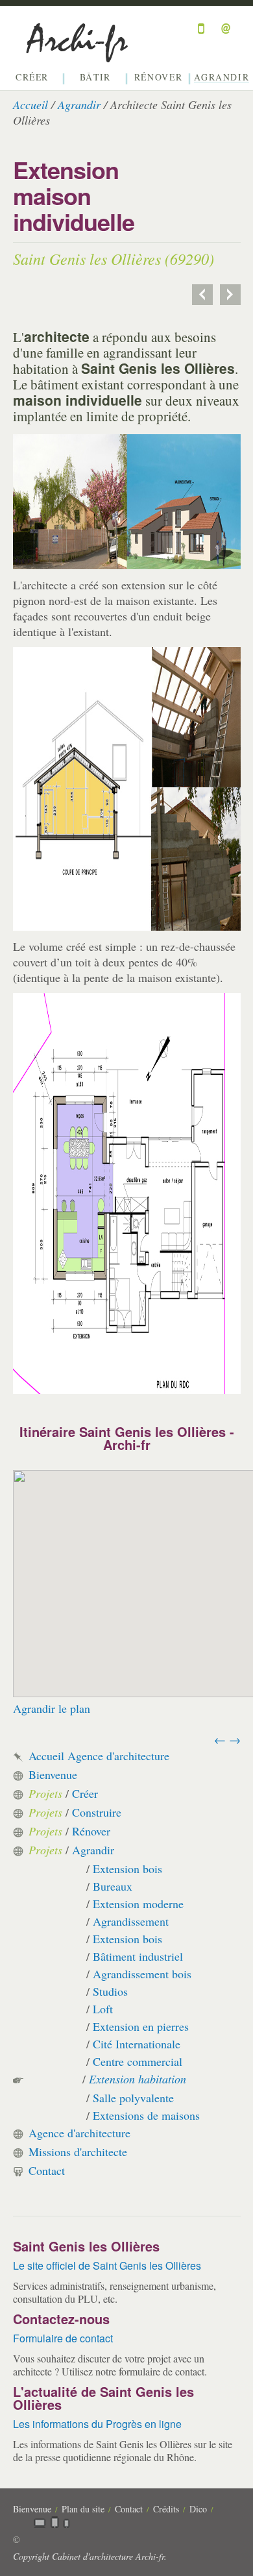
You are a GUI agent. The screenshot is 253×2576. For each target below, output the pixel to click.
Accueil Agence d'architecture (99, 1756)
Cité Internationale (137, 2044)
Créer (32, 78)
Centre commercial (138, 2061)
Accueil (30, 104)
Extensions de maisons (146, 2115)
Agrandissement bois (142, 1974)
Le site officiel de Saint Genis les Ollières (107, 2265)
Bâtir (95, 78)
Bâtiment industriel (138, 1956)
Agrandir (222, 78)
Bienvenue (53, 1774)
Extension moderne (138, 1904)
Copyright (31, 2556)
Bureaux (113, 1886)
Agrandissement (131, 1921)
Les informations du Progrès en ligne (97, 2424)
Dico (198, 2509)
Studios (110, 1991)
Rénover (158, 78)
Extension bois (127, 1869)
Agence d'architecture (79, 2133)
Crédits (166, 2509)
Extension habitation (138, 2079)
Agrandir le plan (52, 1708)
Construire (97, 1812)
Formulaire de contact (63, 2338)
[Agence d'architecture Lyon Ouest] (81, 55)
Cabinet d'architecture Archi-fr (108, 2556)
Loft (103, 2009)
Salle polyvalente (133, 2098)
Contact (47, 2170)
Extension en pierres (141, 2026)
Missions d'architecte (78, 2152)
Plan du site (83, 2509)
